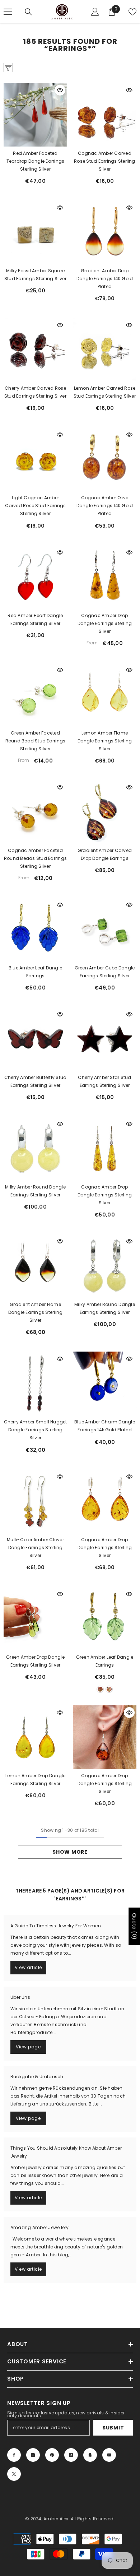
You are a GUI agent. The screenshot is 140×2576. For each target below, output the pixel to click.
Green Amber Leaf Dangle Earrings (105, 1661)
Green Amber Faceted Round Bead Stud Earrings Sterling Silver (36, 741)
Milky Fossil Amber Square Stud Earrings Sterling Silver (35, 275)
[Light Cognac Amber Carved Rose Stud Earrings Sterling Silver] (35, 459)
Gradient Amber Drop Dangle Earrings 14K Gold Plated (105, 279)
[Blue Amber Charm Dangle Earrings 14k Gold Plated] (105, 1383)
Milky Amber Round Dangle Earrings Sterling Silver (35, 1191)
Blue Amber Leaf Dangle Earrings (35, 972)
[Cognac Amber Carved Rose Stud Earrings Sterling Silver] (105, 115)
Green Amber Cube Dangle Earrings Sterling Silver (105, 972)
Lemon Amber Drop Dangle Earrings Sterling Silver (36, 1780)
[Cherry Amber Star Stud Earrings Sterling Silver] (105, 1039)
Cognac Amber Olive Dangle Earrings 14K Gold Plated (105, 506)
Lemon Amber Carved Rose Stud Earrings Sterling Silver (105, 392)
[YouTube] (109, 2455)
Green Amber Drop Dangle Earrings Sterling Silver (35, 1661)
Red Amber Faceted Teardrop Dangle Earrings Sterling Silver (36, 161)
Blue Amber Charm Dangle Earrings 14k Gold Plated (105, 1426)
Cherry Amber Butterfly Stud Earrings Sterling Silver (35, 1081)
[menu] (8, 12)
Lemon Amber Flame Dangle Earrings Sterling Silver (105, 741)
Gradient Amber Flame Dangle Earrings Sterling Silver (36, 1312)
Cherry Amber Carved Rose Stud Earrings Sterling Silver (35, 392)
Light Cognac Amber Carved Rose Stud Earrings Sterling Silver (36, 506)
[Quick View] (60, 90)
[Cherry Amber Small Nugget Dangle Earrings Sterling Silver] (35, 1383)
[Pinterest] (52, 2455)
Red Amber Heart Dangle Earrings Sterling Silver (35, 619)
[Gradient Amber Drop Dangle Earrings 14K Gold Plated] (105, 232)
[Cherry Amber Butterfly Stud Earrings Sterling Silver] (35, 1039)
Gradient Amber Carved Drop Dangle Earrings (105, 854)
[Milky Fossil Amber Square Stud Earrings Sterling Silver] (35, 232)
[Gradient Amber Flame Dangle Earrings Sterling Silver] (35, 1266)
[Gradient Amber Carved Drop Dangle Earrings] (105, 812)
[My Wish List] (132, 12)
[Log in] (95, 12)
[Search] (28, 12)
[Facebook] (14, 2455)
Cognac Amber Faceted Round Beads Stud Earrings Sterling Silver (35, 858)
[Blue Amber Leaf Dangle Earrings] (35, 929)
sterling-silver (109, 1689)
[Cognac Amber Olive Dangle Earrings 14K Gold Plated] (105, 459)
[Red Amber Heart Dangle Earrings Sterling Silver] (35, 577)
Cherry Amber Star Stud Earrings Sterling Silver (104, 1081)
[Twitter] (14, 2474)
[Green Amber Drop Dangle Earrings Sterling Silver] (35, 1619)
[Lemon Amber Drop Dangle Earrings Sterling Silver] (35, 1737)
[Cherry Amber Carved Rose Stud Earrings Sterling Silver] (35, 350)
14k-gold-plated (100, 1689)
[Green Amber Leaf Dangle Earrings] (105, 1619)
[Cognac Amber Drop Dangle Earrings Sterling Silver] (105, 577)
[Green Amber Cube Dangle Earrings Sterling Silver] (105, 929)
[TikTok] (71, 2455)
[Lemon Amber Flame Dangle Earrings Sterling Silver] (105, 694)
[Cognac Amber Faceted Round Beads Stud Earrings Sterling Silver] (35, 812)
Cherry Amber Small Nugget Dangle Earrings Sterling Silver (36, 1430)
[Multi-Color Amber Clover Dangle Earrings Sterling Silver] (35, 1501)
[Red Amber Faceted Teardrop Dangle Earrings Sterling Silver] (35, 115)
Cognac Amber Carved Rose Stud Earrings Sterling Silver (104, 161)
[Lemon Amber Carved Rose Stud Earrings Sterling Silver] (105, 350)
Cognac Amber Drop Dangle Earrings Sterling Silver (105, 623)
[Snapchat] (90, 2455)
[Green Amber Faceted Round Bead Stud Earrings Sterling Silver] (35, 694)
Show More (70, 1852)
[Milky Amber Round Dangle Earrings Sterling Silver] (35, 1148)
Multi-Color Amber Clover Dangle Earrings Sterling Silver (35, 1548)
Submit (113, 2428)
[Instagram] (33, 2455)
